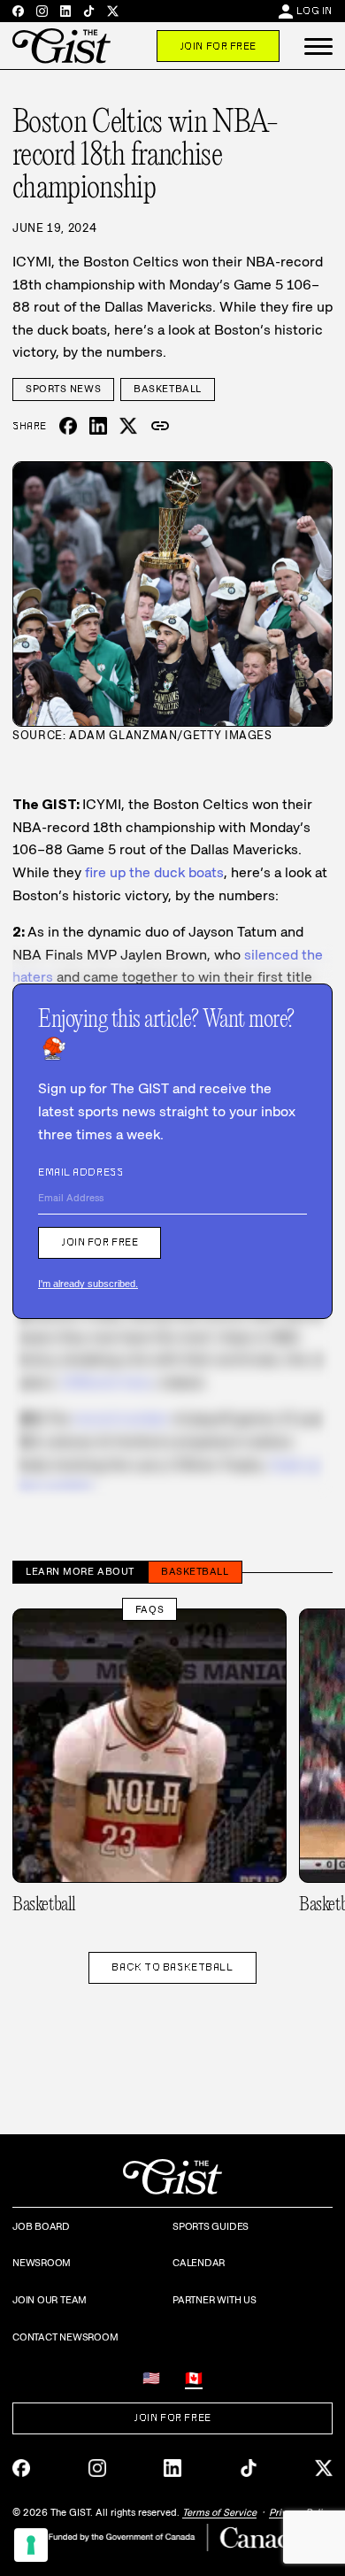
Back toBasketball (172, 1967)
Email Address (80, 1172)
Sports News (63, 389)
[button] (318, 46)
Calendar (199, 2263)
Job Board (41, 2226)
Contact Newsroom (65, 2337)
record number (121, 1419)
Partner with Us (215, 2300)
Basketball (168, 389)
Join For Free (218, 46)
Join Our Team (50, 2300)
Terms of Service (219, 2512)
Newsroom (42, 2263)
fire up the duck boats (154, 872)
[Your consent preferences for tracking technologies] (31, 2545)
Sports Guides (211, 2226)
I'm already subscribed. (88, 1284)
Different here (107, 1382)
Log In (314, 11)
